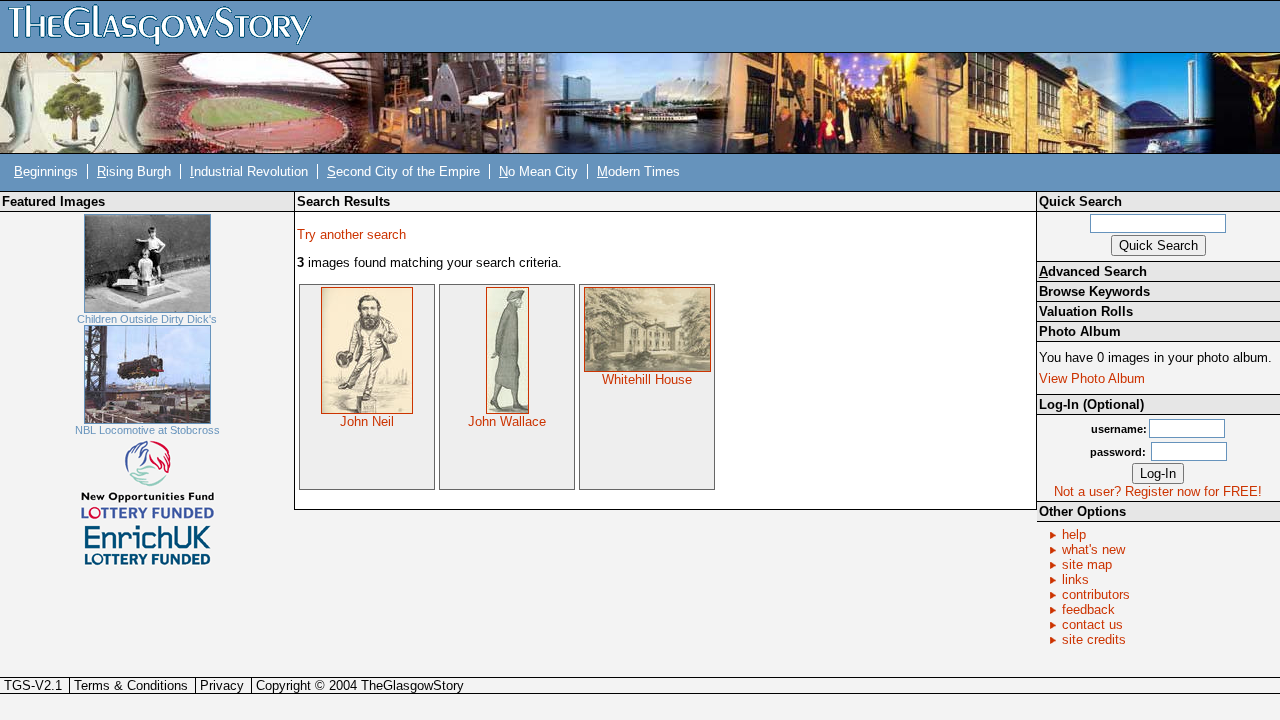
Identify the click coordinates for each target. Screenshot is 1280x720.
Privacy (222, 685)
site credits (1094, 639)
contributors (1096, 594)
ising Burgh (134, 171)
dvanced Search (1093, 271)
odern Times (638, 171)
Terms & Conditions (131, 685)
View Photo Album (1092, 378)
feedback (1088, 609)
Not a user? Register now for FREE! (1158, 491)
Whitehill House (647, 379)
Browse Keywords (1094, 291)
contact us (1092, 624)
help (1074, 534)
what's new (1093, 549)
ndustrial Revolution (249, 171)
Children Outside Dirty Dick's (147, 319)
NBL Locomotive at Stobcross (147, 430)
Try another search (351, 234)
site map (1087, 564)
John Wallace (507, 421)
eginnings (46, 171)
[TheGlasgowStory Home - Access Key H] (167, 25)
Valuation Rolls (1086, 311)
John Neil (367, 421)
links (1075, 579)
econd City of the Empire (403, 171)
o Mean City (538, 171)
